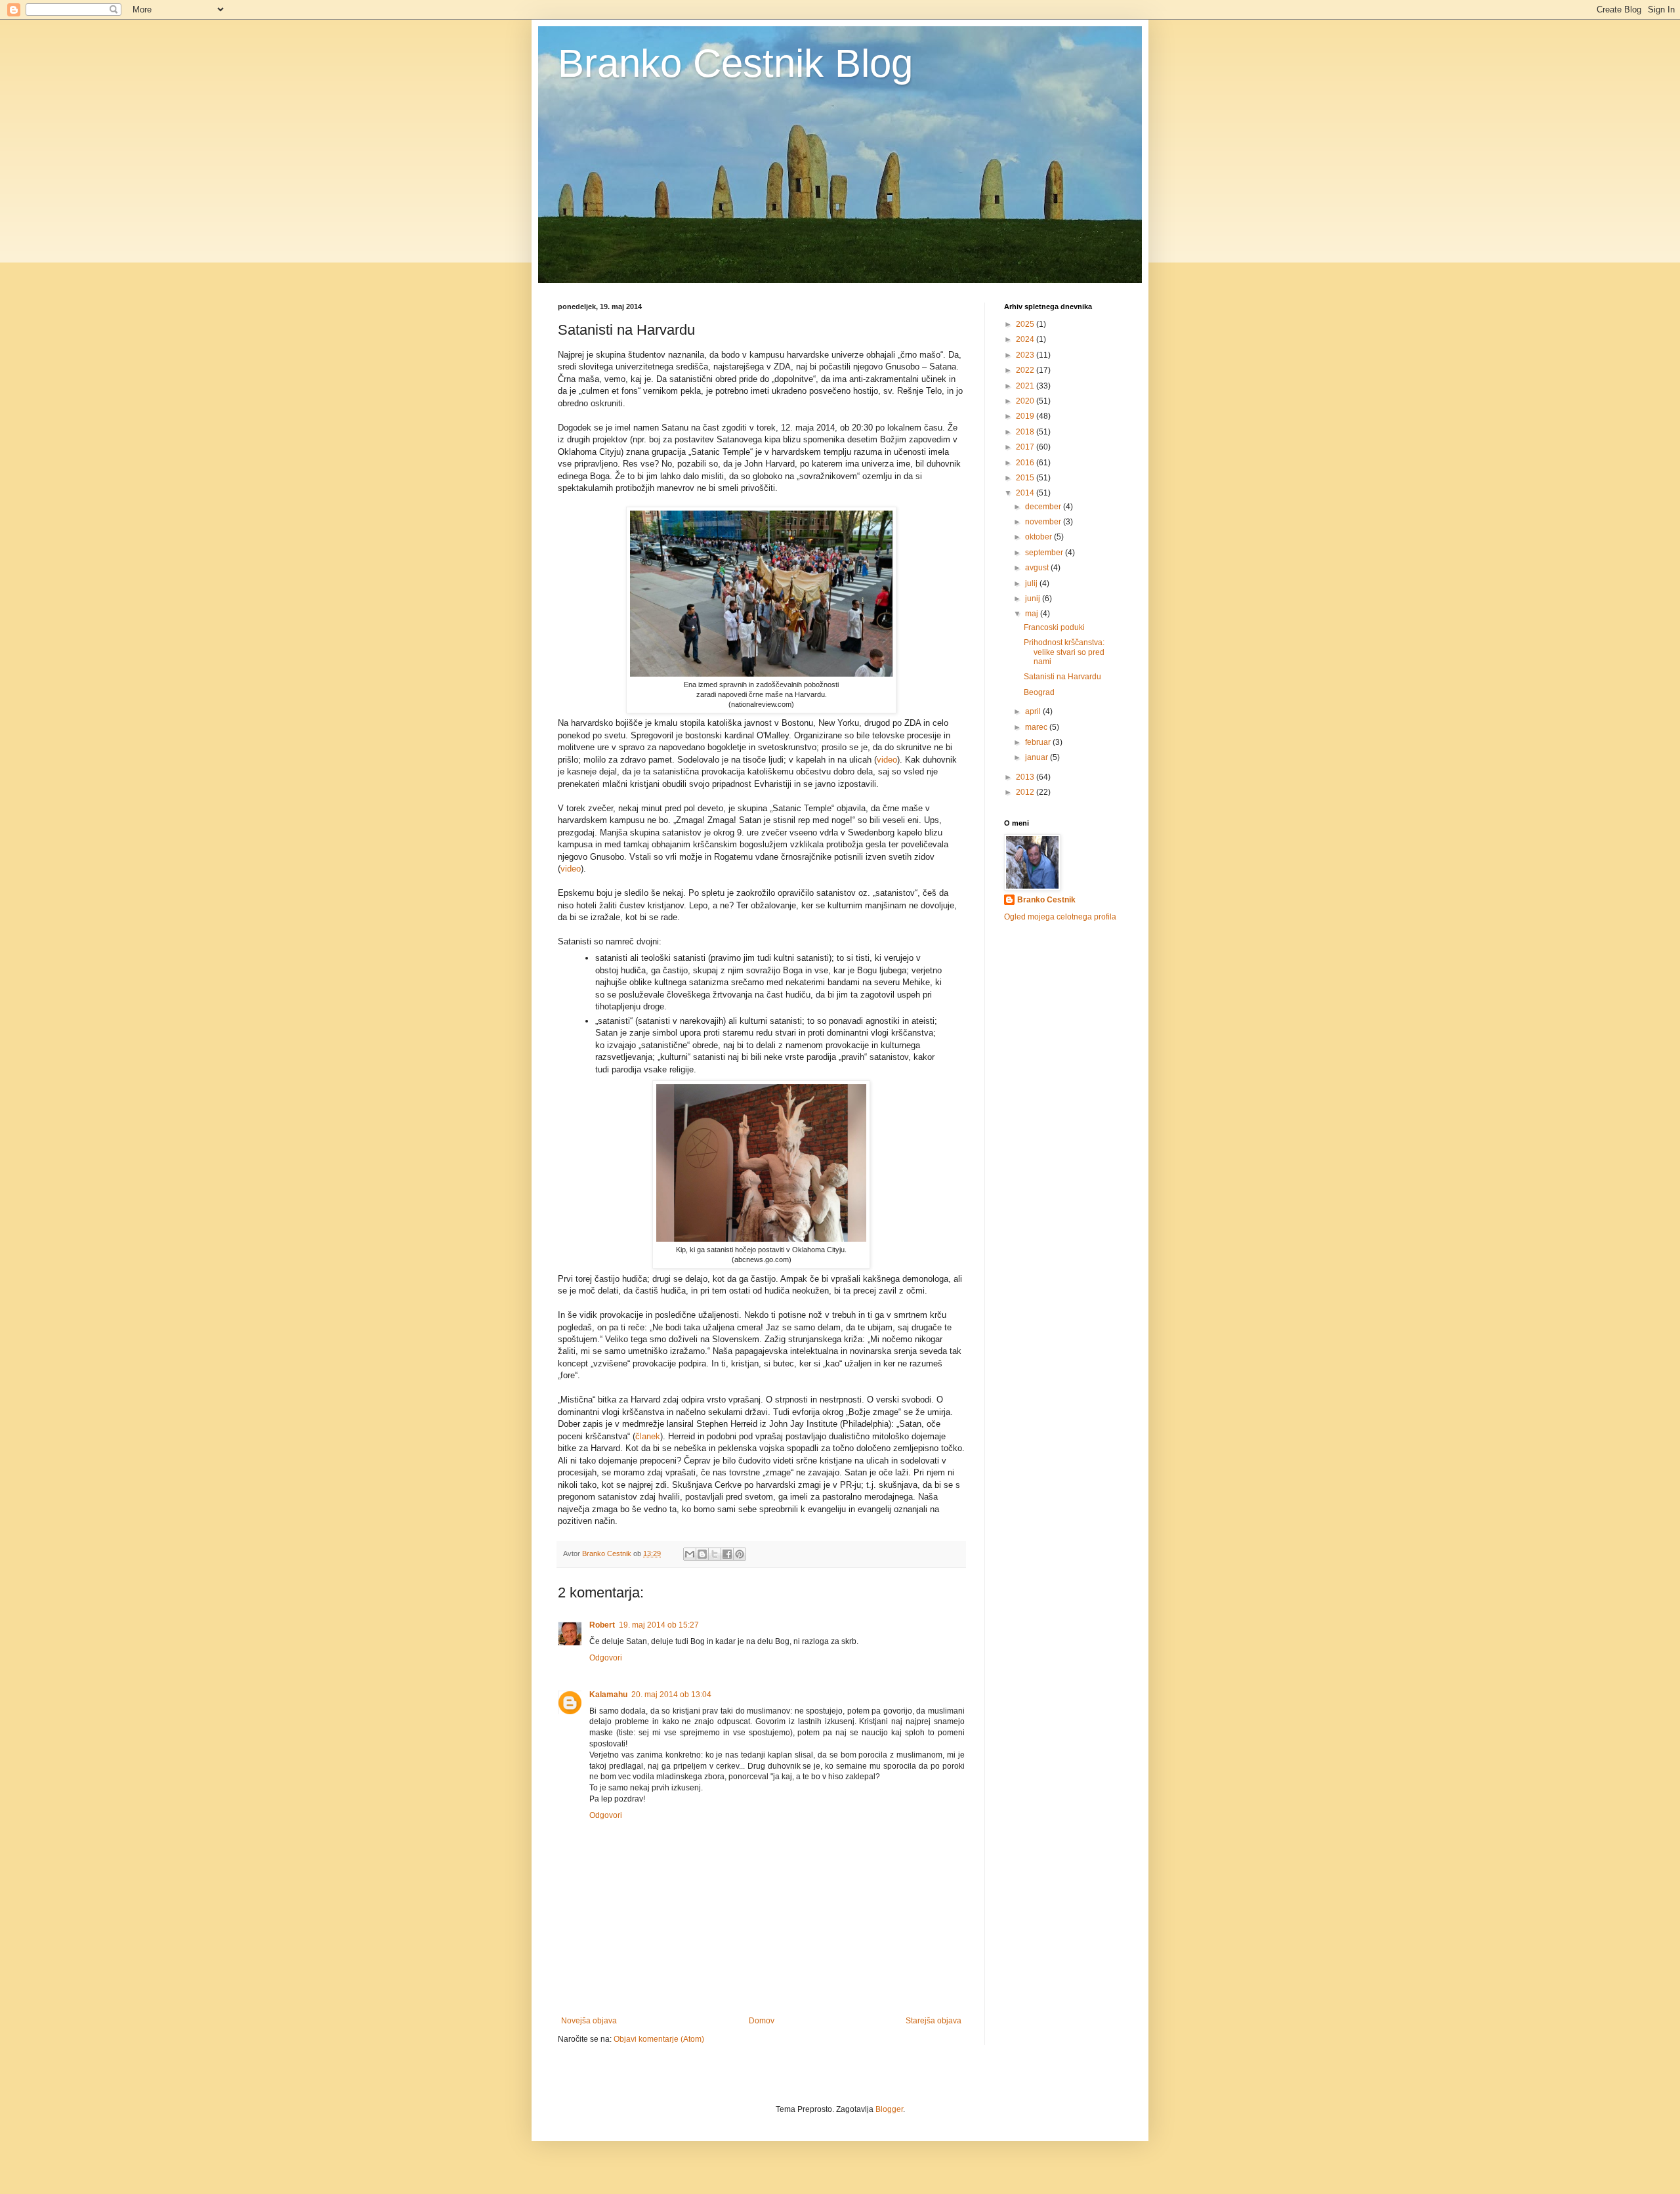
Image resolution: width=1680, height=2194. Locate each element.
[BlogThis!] (702, 1554)
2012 (1026, 792)
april (1034, 711)
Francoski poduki (1054, 627)
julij (1032, 583)
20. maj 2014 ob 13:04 (671, 1695)
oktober (1039, 537)
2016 (1026, 463)
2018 (1026, 432)
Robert (602, 1625)
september (1045, 553)
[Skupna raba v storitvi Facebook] (727, 1554)
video (887, 760)
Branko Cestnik (1046, 900)
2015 (1026, 478)
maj (1033, 614)
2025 (1026, 324)
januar (1038, 757)
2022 (1026, 370)
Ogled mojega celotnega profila (1060, 917)
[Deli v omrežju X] (715, 1554)
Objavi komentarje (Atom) (659, 2039)
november (1044, 522)
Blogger (889, 2109)
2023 (1026, 355)
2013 (1026, 777)
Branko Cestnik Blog (735, 63)
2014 (1026, 493)
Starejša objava (934, 2021)
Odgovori (606, 1658)
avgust (1038, 568)
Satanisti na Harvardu (1062, 677)
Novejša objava (589, 2021)
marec (1037, 727)
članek (648, 1436)
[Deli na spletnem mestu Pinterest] (740, 1554)
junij (1034, 599)
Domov (762, 2021)
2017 (1026, 447)
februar (1039, 742)
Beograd (1039, 692)
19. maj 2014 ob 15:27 (659, 1625)
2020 (1026, 401)
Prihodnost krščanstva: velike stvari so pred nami (1064, 652)
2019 (1026, 416)
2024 (1026, 339)
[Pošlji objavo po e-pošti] (690, 1554)
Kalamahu (608, 1695)
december (1044, 507)
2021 (1026, 386)
